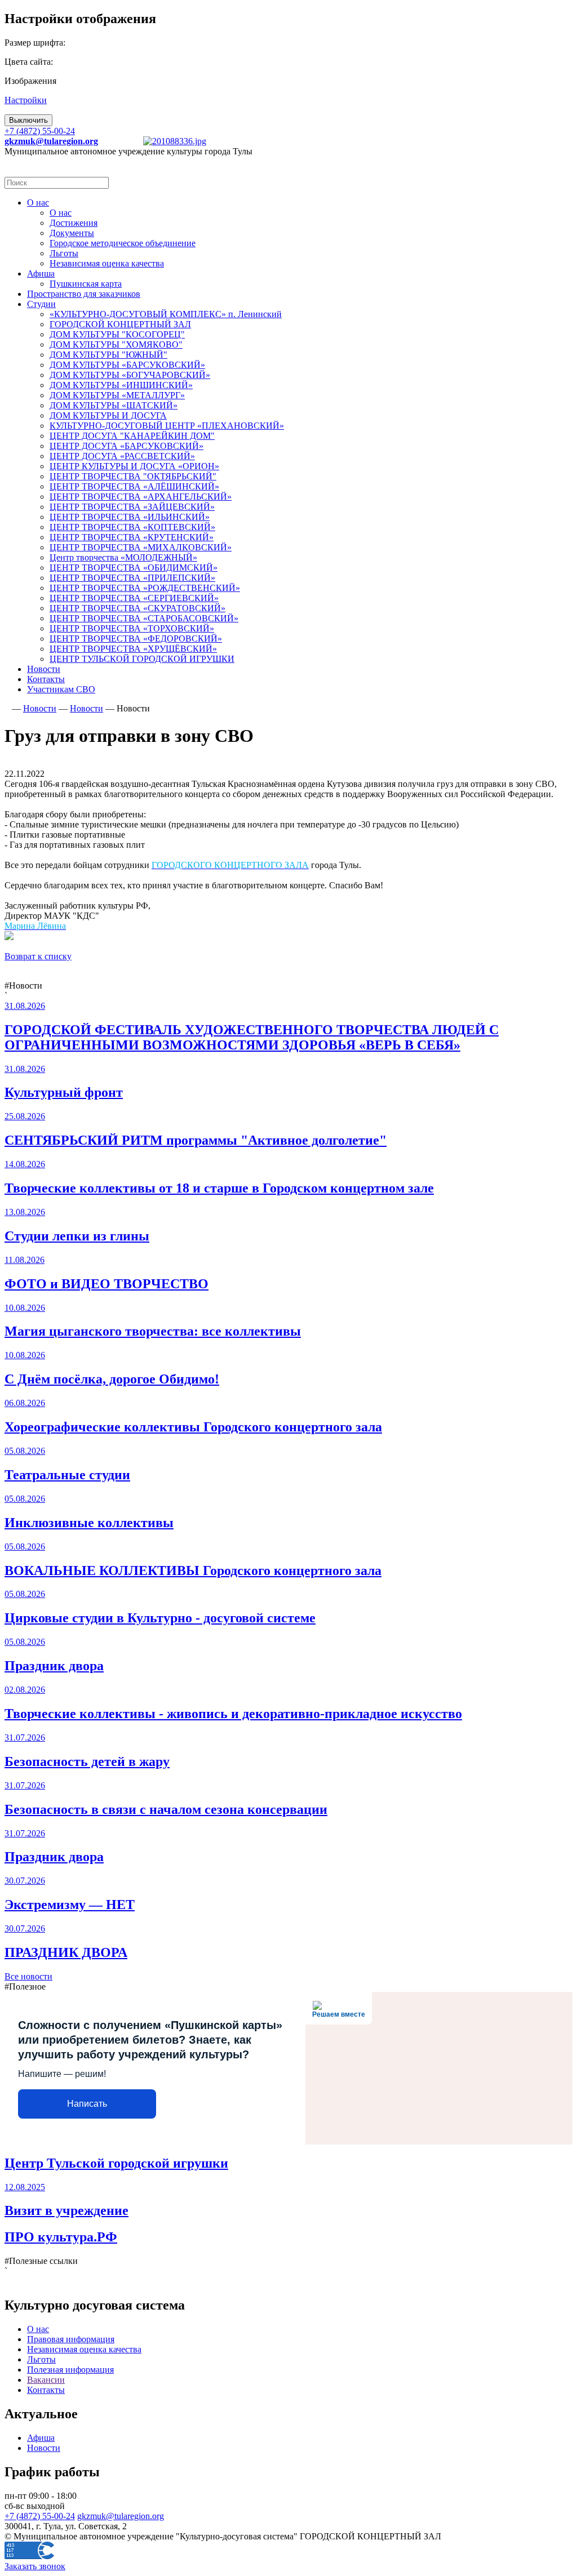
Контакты (46, 2390)
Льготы (41, 2359)
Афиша (41, 2438)
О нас (38, 2329)
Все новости (28, 1976)
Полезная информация (70, 2370)
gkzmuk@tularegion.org (121, 2516)
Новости (44, 2448)
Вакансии (46, 2380)
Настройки (26, 100)
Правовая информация (71, 2339)
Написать (87, 2104)
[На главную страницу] (7, 708)
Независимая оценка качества (84, 2349)
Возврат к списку (38, 956)
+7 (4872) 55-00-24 (40, 131)
